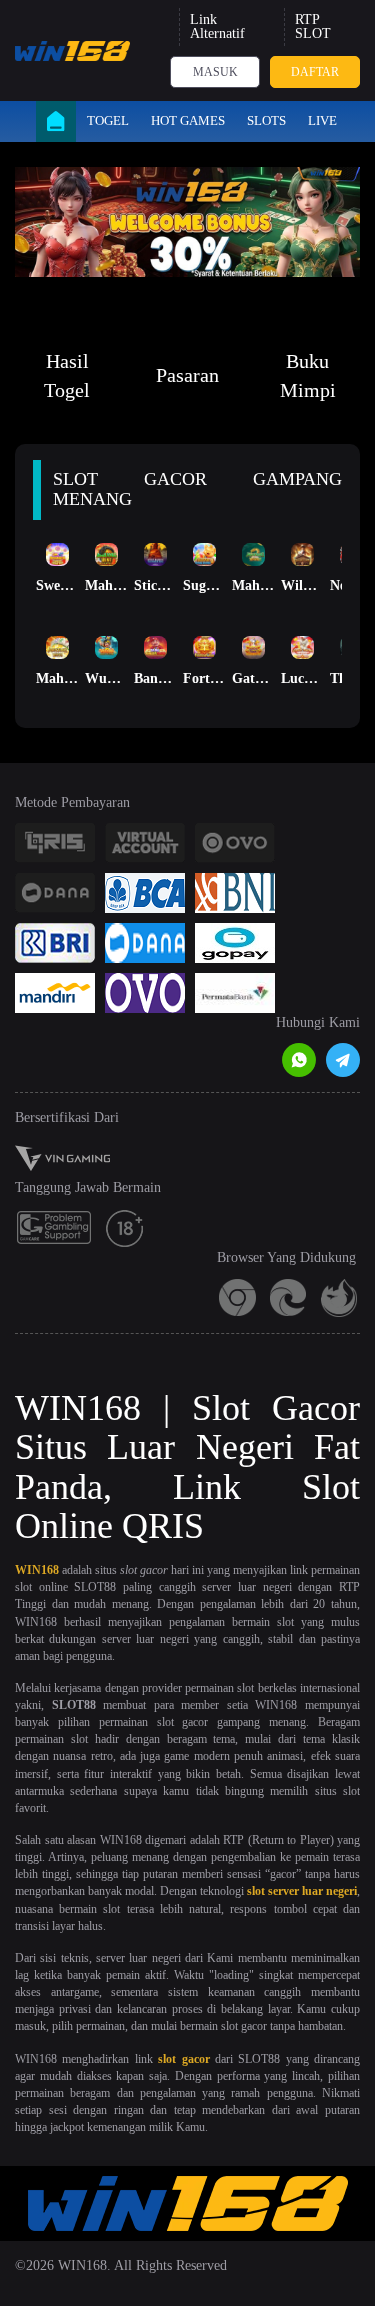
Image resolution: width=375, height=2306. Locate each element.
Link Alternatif (217, 26)
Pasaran (187, 375)
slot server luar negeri (302, 1891)
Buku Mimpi (308, 375)
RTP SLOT (313, 26)
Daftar (315, 72)
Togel (108, 120)
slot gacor (183, 2059)
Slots (266, 120)
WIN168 (37, 1570)
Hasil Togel (67, 375)
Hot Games (188, 120)
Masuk (215, 72)
